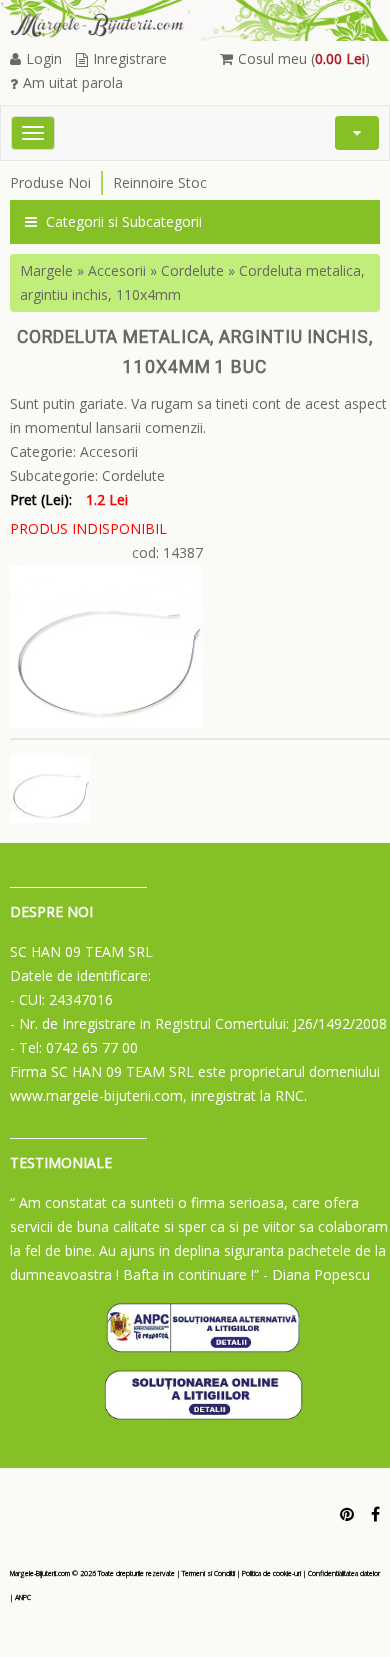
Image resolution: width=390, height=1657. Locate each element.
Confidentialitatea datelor (344, 1573)
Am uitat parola (73, 82)
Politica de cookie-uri (271, 1573)
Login (44, 58)
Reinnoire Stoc (160, 182)
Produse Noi (50, 182)
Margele (46, 270)
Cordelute (192, 270)
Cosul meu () (304, 58)
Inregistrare (130, 58)
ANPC (23, 1597)
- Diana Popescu (316, 1274)
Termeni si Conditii (208, 1573)
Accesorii (117, 270)
